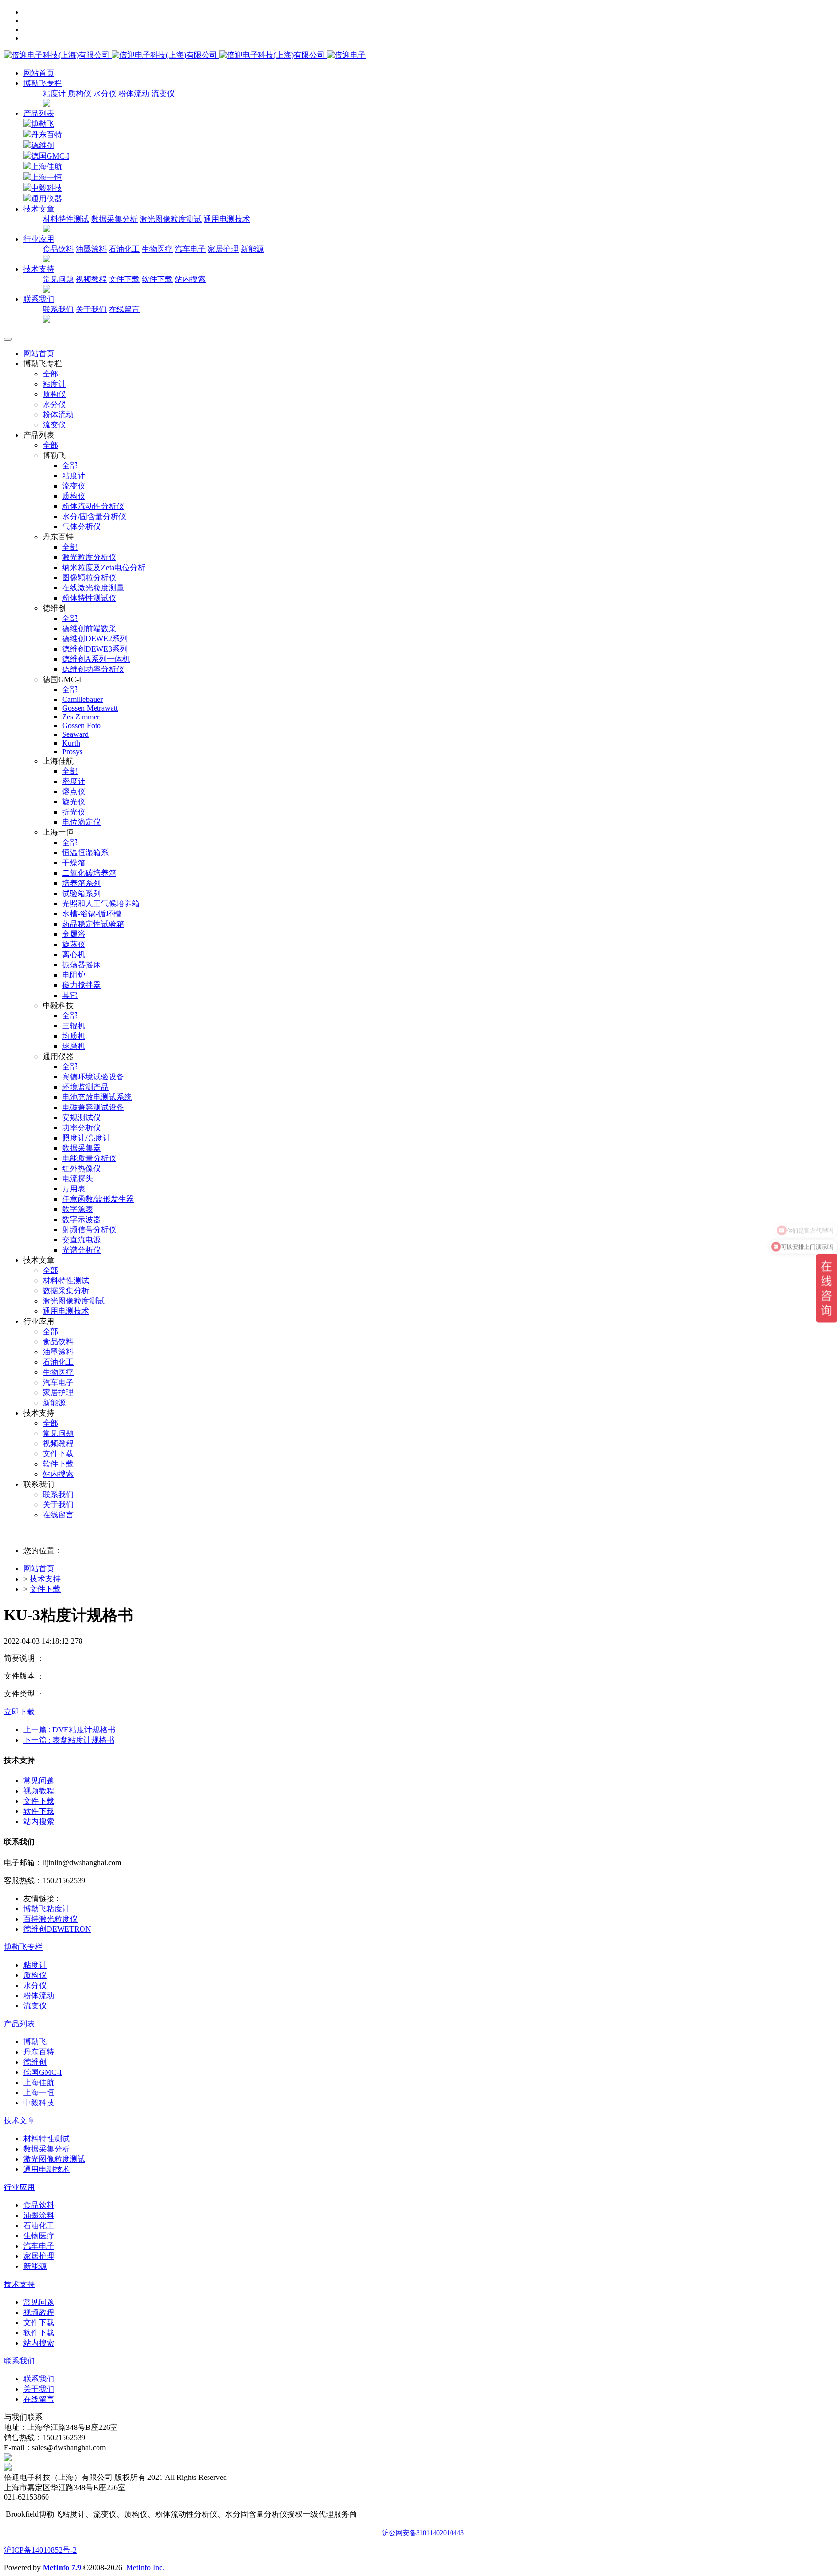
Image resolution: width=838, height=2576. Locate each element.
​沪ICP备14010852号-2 (40, 2550)
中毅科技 (47, 188)
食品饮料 (58, 249)
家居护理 (223, 249)
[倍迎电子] (165, 55)
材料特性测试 (66, 219)
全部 (50, 374)
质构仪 (80, 93)
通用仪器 (47, 199)
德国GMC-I (50, 156)
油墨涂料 (91, 249)
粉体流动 (134, 93)
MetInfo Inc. (145, 2568)
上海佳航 (47, 167)
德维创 (43, 145)
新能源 (252, 249)
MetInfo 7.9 (62, 2568)
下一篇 (69, 1740)
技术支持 (45, 1579)
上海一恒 (47, 177)
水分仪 (105, 93)
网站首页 (39, 73)
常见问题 (58, 279)
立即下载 (19, 1712)
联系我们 (58, 309)
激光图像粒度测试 (171, 219)
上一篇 (69, 1730)
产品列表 (39, 113)
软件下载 (157, 279)
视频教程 (91, 279)
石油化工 (124, 249)
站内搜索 (190, 279)
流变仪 (163, 93)
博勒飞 (43, 124)
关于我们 (91, 309)
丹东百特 (47, 135)
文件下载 (124, 279)
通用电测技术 (227, 219)
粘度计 (54, 93)
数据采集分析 (114, 219)
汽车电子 (190, 249)
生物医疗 (157, 249)
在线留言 (124, 309)
